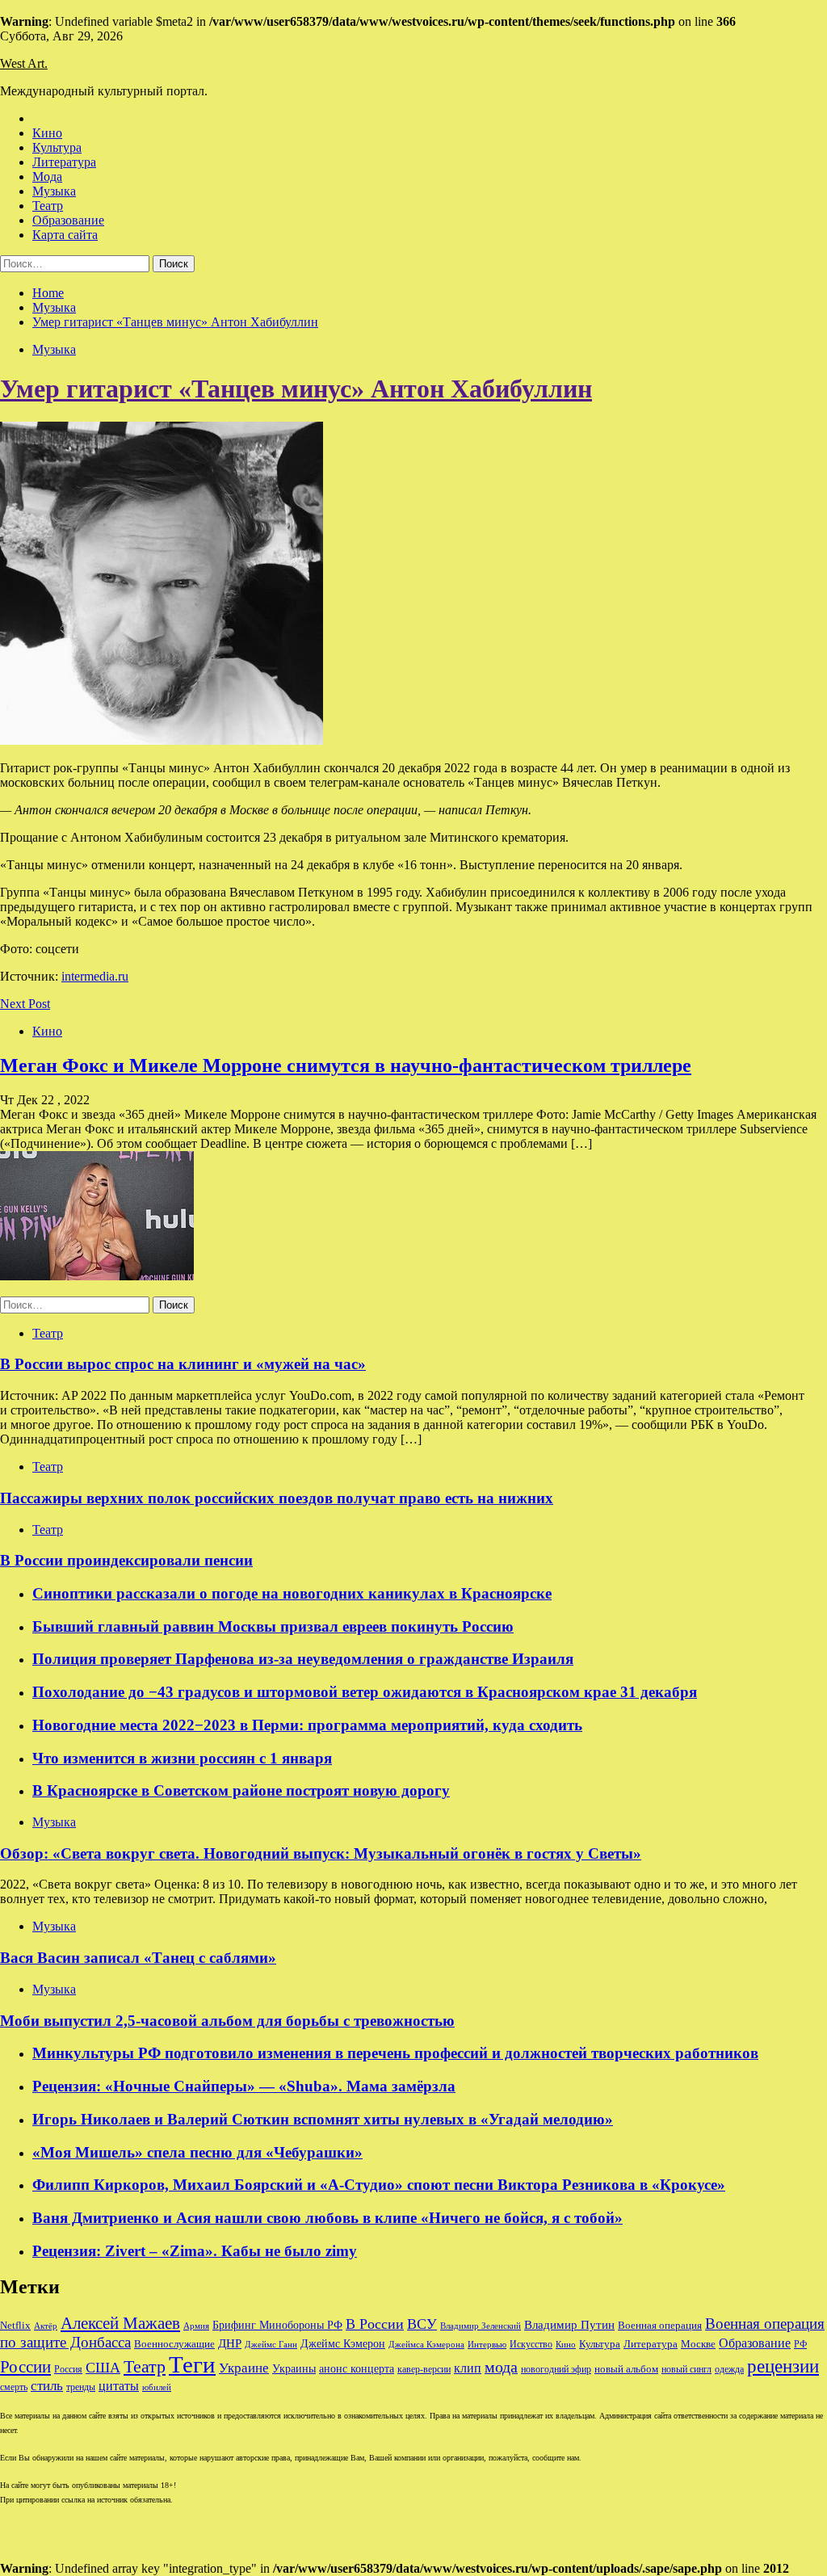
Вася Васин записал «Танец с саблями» (138, 1958)
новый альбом (626, 2369)
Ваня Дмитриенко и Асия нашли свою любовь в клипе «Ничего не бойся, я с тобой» (327, 2218)
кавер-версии (424, 2370)
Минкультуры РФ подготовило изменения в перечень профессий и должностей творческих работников (395, 2053)
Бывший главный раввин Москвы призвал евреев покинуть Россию (273, 1626)
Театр (48, 206)
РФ (800, 2344)
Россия (68, 2369)
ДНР (230, 2343)
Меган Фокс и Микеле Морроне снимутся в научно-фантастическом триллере (346, 1065)
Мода (47, 176)
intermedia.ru (95, 976)
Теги (192, 2364)
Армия (196, 2326)
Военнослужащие (174, 2344)
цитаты (119, 2386)
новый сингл (686, 2370)
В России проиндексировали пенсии (126, 1560)
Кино (47, 133)
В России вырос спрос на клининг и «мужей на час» (183, 1364)
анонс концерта (357, 2369)
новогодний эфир (556, 2369)
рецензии (783, 2366)
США (103, 2368)
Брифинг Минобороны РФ (277, 2325)
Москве (698, 2344)
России (25, 2367)
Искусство (531, 2345)
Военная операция (660, 2326)
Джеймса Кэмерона (426, 2344)
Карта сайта (65, 235)
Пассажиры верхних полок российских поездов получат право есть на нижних (277, 1498)
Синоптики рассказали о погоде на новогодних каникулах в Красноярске (292, 1593)
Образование (68, 220)
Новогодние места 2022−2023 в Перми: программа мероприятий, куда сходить (307, 1725)
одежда (729, 2370)
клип (468, 2368)
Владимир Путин (569, 2324)
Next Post (25, 1004)
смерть (14, 2387)
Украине (244, 2368)
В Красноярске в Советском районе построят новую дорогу (241, 1790)
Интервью (487, 2344)
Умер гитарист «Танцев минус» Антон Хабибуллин (296, 389)
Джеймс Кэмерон (343, 2343)
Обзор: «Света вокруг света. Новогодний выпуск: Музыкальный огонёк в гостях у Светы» (321, 1853)
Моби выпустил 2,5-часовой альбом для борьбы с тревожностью (227, 2021)
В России (375, 2324)
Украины (294, 2369)
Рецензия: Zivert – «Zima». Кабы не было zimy (195, 2251)
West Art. (24, 63)
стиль (47, 2386)
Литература (64, 162)
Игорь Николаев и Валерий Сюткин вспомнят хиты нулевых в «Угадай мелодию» (323, 2119)
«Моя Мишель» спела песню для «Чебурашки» (197, 2152)
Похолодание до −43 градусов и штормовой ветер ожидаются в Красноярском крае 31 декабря (365, 1692)
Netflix (15, 2326)
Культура (57, 147)
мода (501, 2367)
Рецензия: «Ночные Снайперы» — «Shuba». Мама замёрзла (244, 2086)
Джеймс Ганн (271, 2344)
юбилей (157, 2387)
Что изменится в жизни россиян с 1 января (182, 1758)
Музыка (54, 191)
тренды (81, 2387)
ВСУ (422, 2324)
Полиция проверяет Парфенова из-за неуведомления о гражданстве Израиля (303, 1659)
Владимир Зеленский (481, 2326)
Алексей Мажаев (120, 2323)
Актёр (46, 2326)
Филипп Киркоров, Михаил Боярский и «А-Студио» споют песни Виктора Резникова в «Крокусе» (379, 2185)
